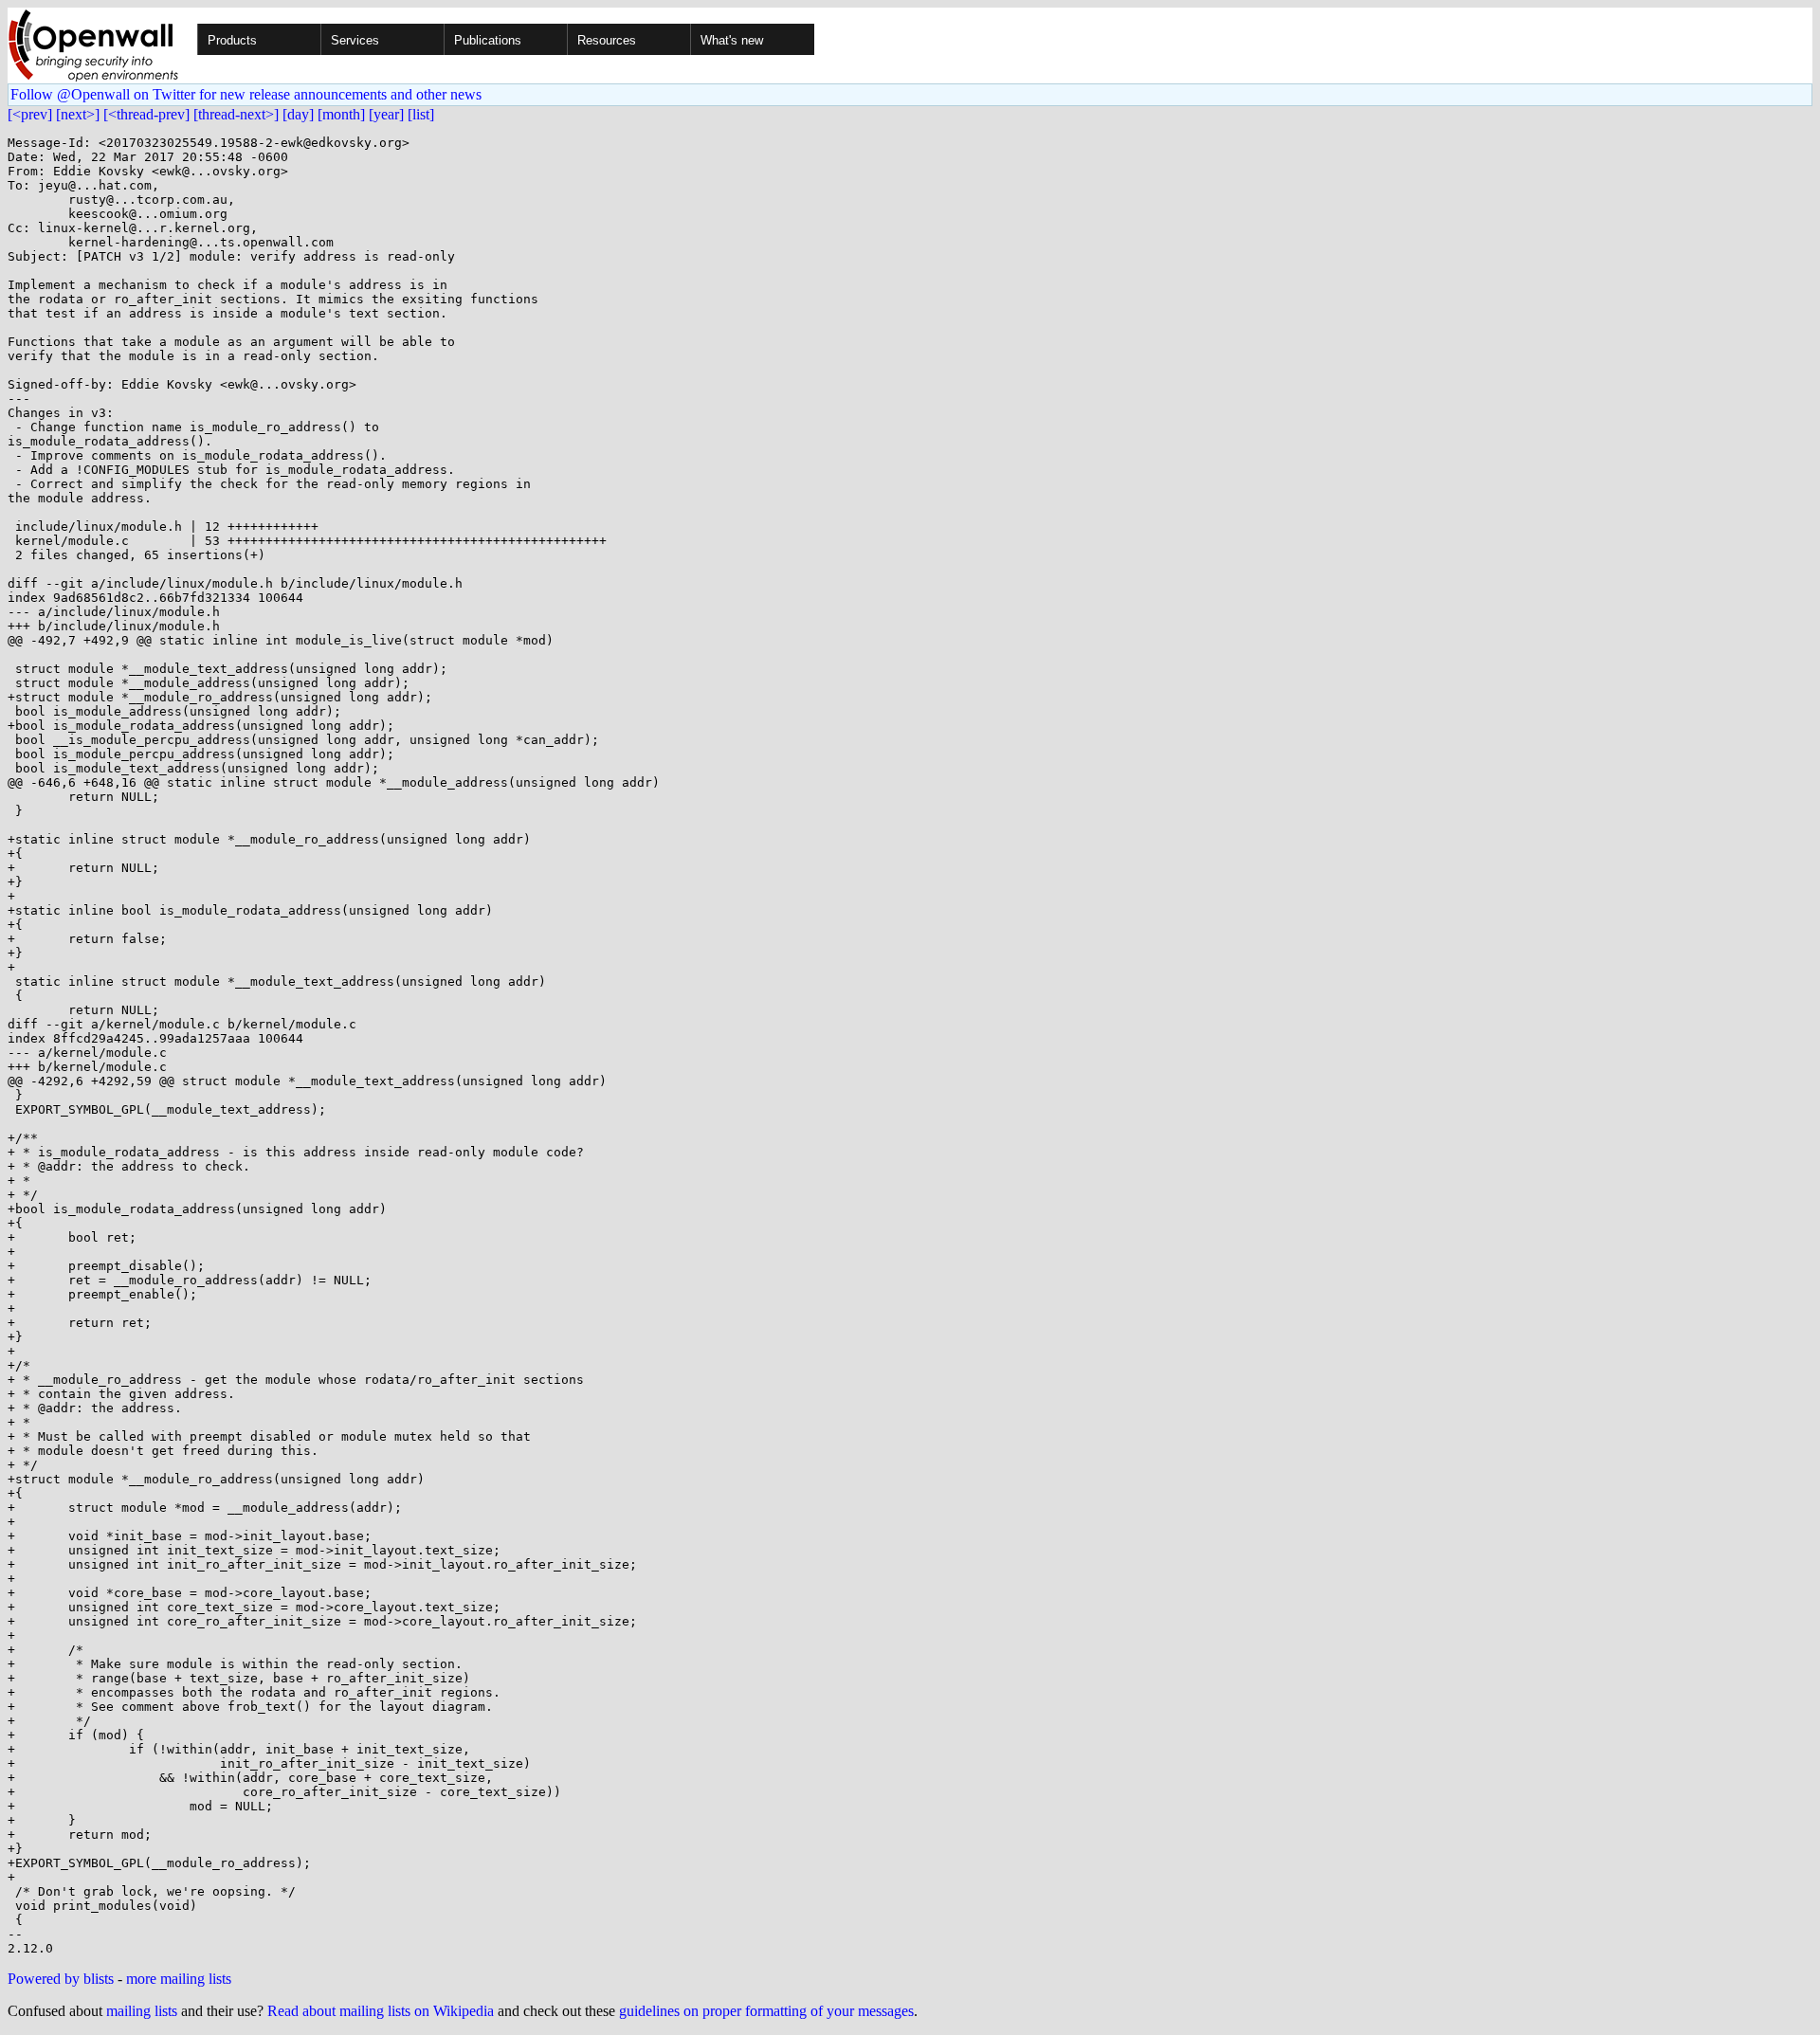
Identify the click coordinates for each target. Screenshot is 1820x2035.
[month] (341, 114)
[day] (298, 114)
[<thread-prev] (146, 114)
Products (232, 40)
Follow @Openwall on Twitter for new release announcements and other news (246, 94)
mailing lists (142, 2011)
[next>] (78, 114)
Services (355, 40)
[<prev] (30, 114)
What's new (732, 40)
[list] (421, 114)
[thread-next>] (236, 114)
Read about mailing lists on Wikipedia (381, 2011)
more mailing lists (179, 1979)
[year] (386, 114)
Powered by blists (61, 1979)
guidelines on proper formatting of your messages (766, 2011)
